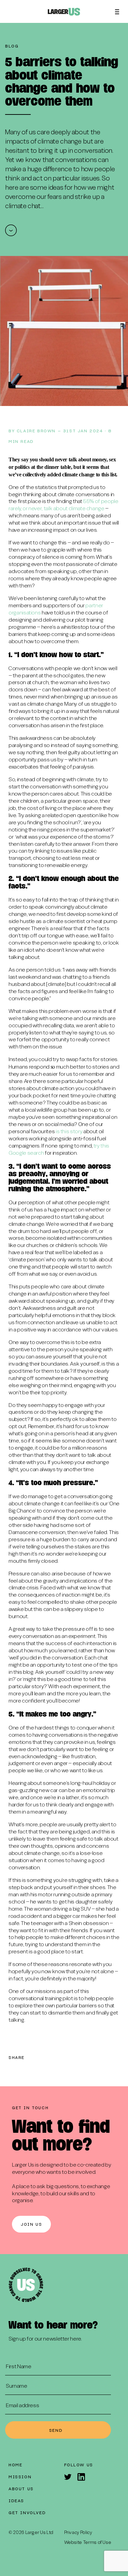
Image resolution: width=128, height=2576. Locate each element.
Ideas (16, 2500)
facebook (46, 2058)
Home (15, 2465)
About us (21, 2489)
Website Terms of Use (88, 2543)
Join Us (31, 2224)
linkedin (59, 2058)
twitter (34, 2058)
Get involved (27, 2512)
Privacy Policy (78, 2533)
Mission (20, 2477)
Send (56, 2430)
